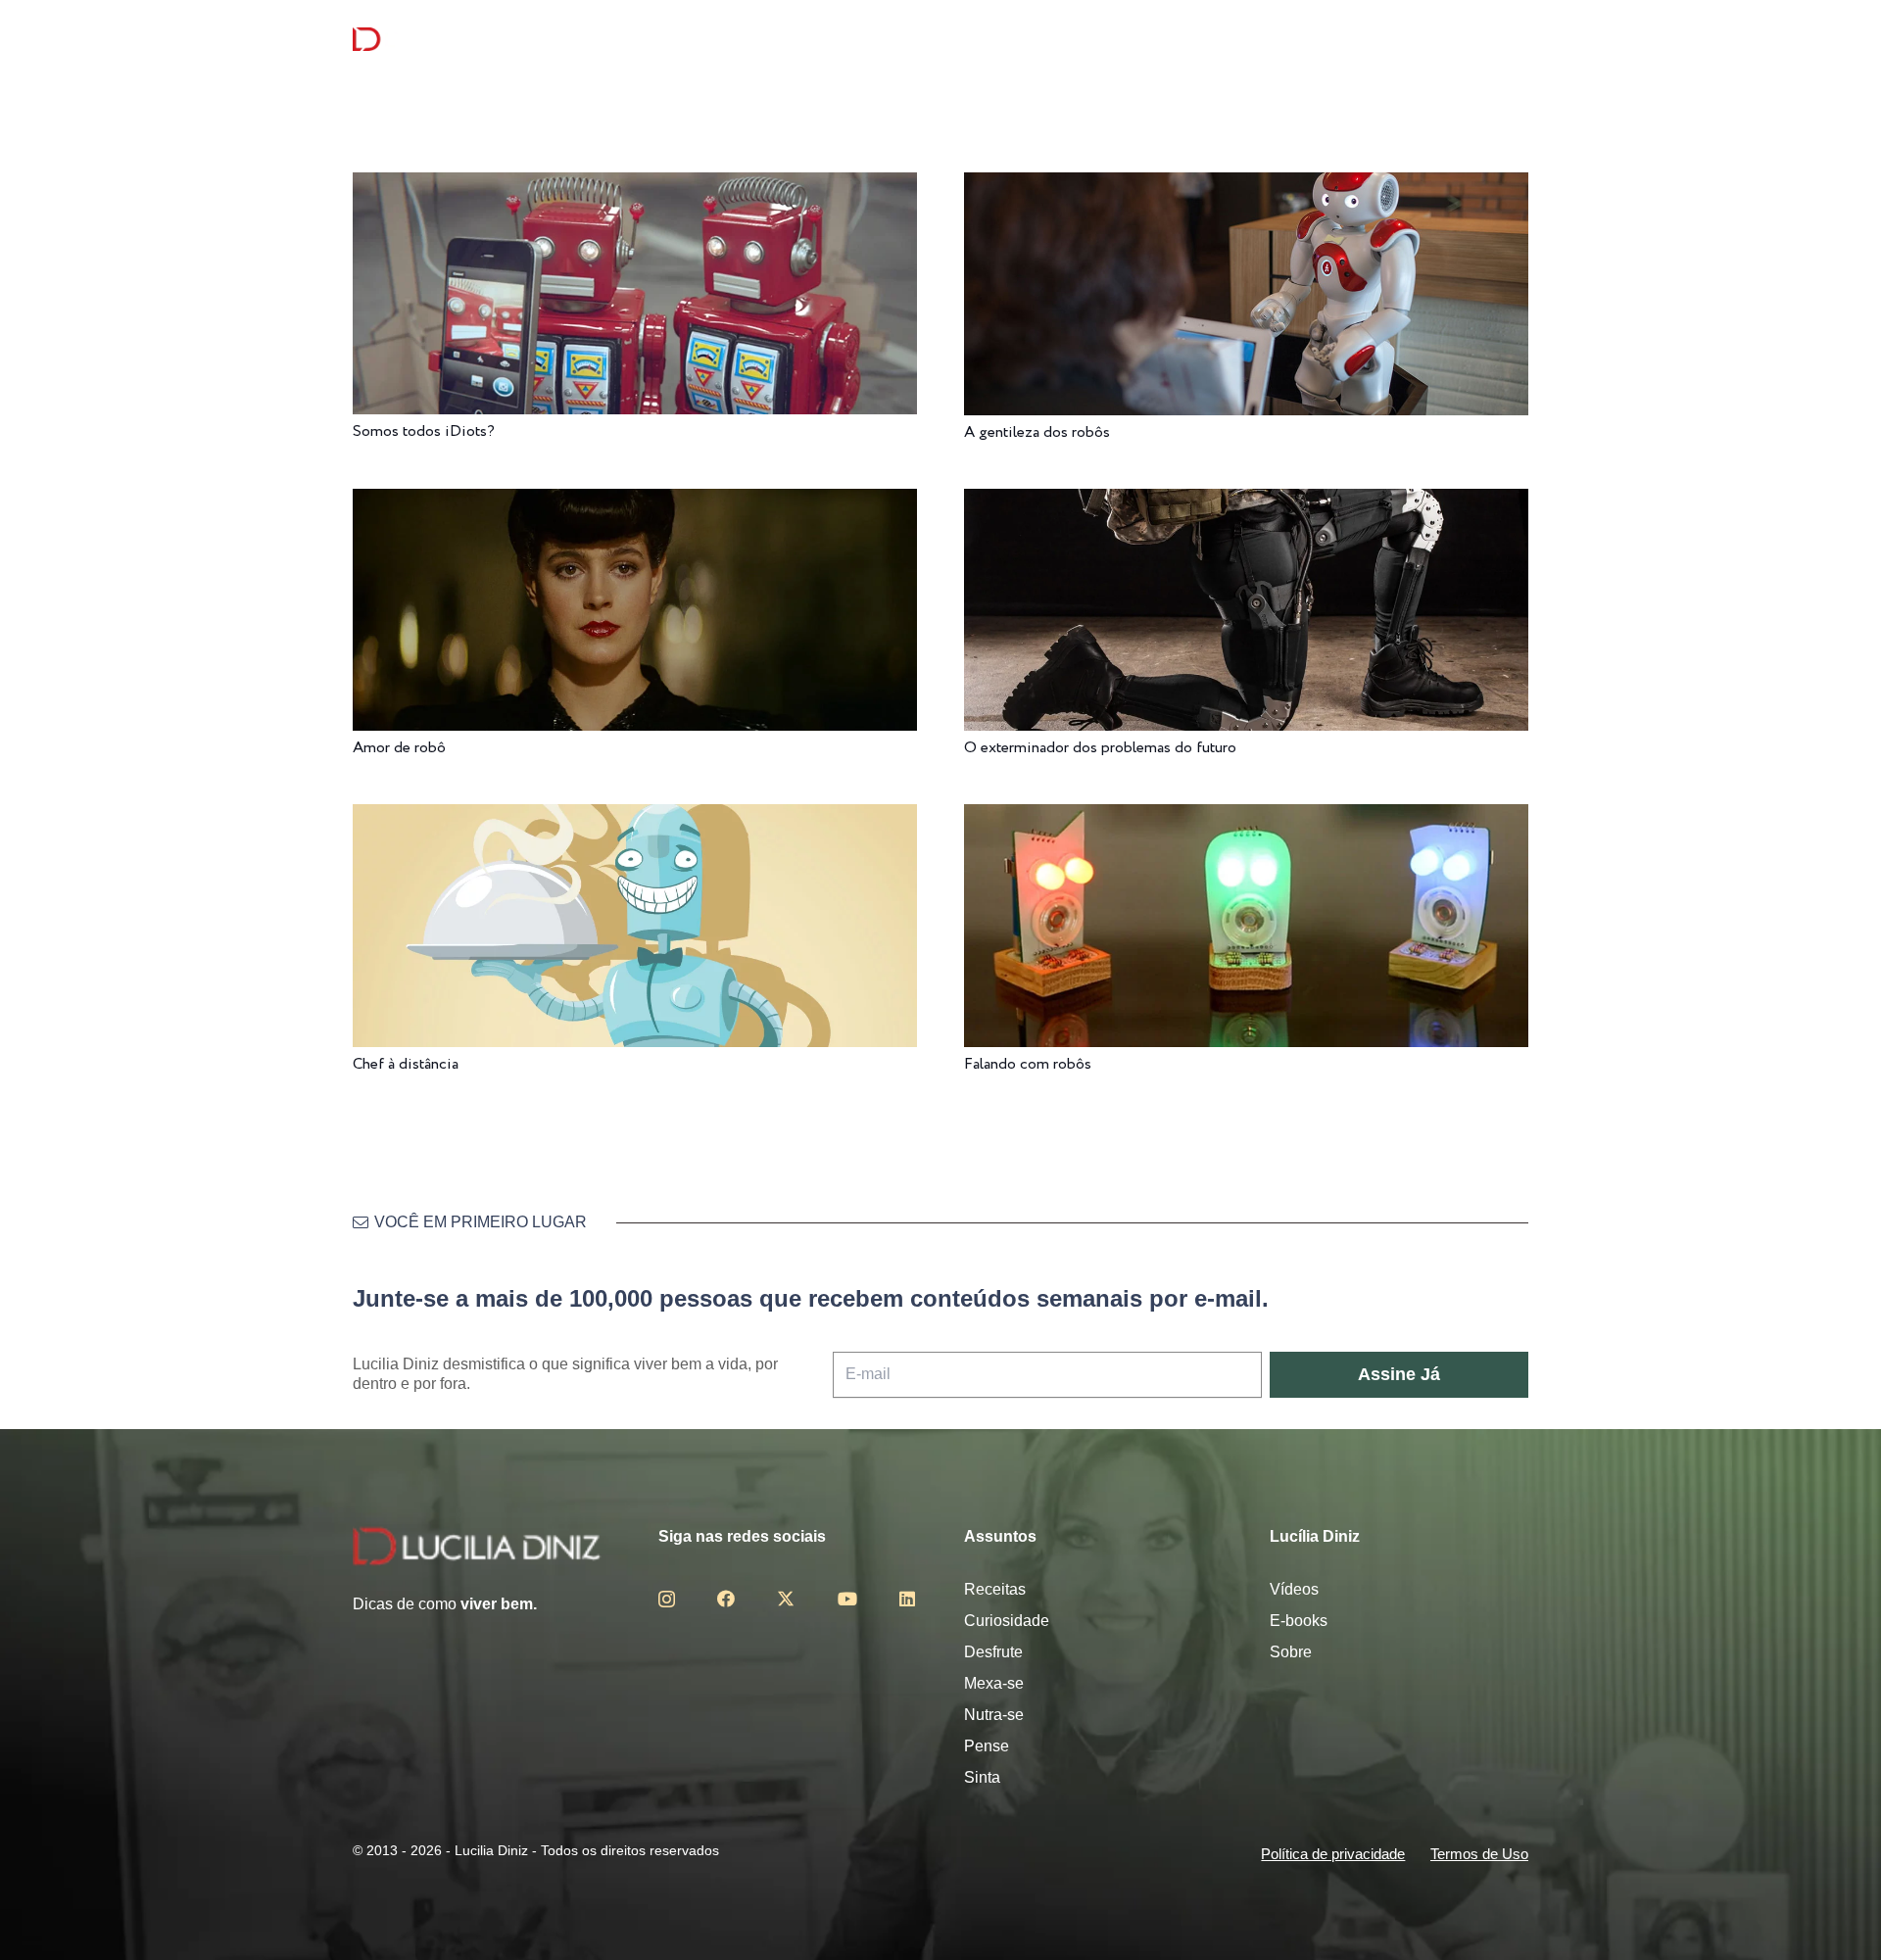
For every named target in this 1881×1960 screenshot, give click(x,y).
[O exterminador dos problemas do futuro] (1246, 502)
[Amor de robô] (635, 502)
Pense (987, 1746)
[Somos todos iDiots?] (635, 186)
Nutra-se (994, 1715)
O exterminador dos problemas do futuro (1100, 748)
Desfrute (993, 1652)
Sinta (982, 1777)
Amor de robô (399, 748)
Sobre (1291, 1652)
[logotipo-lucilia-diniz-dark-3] (433, 40)
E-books (1299, 1621)
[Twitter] (786, 1599)
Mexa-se (994, 1683)
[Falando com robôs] (1246, 817)
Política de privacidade (1333, 1854)
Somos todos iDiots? (424, 431)
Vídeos (1294, 1589)
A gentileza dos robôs (1037, 432)
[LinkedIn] (907, 1599)
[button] (1518, 40)
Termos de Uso (1479, 1854)
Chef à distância (406, 1064)
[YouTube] (847, 1599)
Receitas (995, 1589)
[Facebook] (726, 1599)
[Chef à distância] (635, 817)
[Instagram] (667, 1600)
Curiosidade (1007, 1621)
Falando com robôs (1028, 1064)
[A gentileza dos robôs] (1246, 186)
